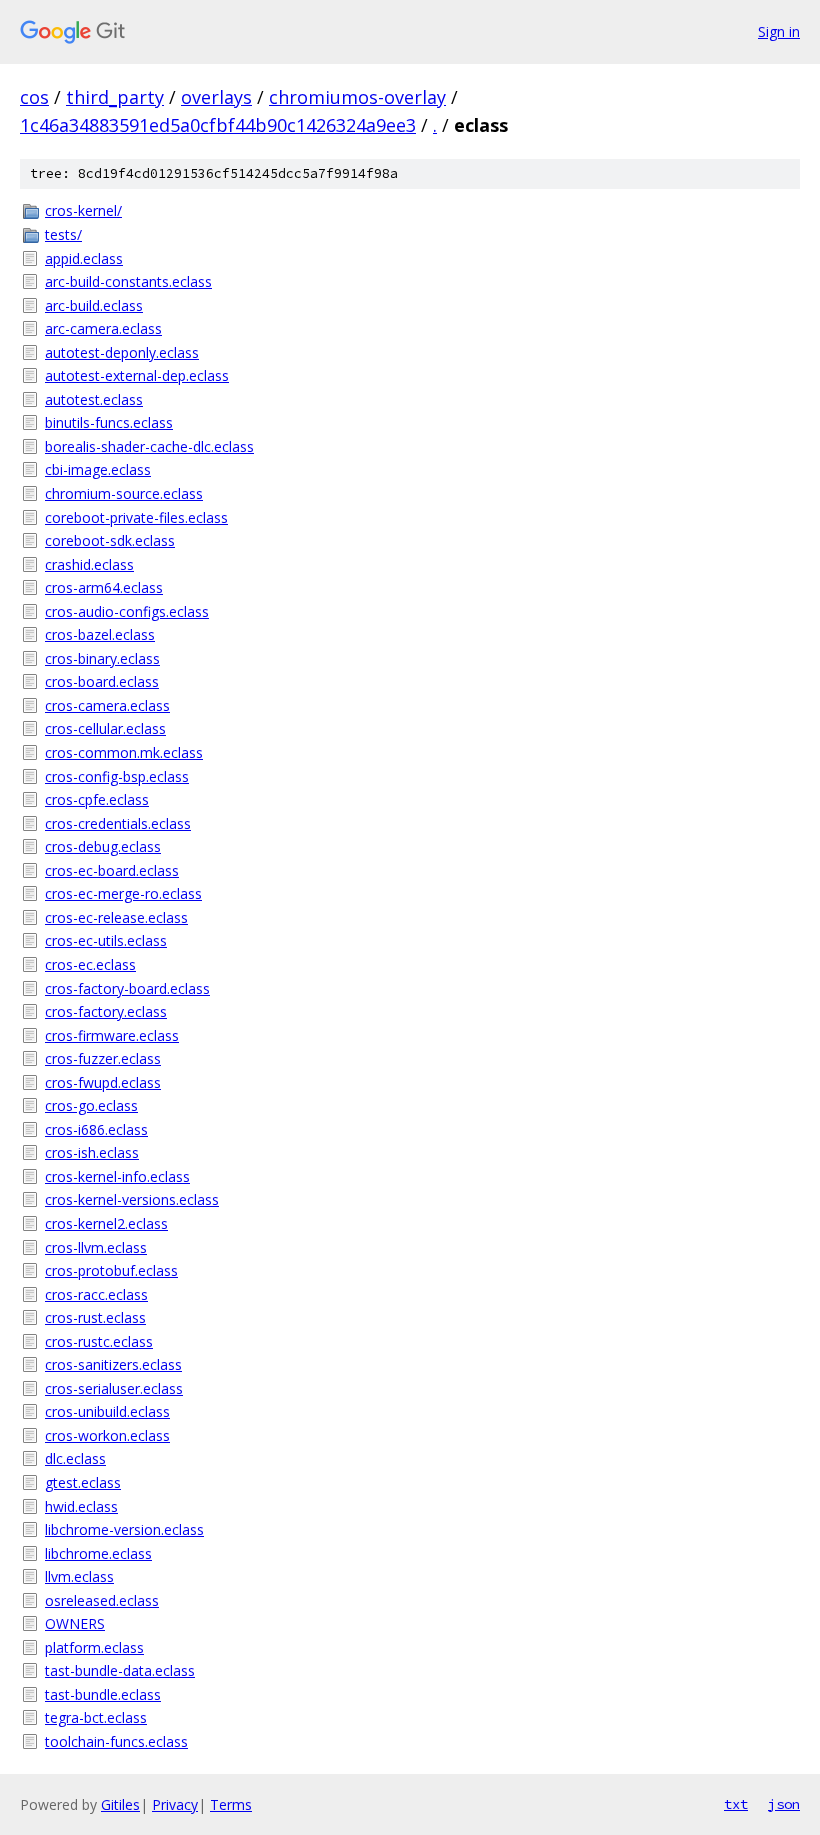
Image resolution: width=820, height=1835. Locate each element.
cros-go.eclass (91, 1105)
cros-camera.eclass (107, 705)
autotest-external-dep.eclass (137, 375)
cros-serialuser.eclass (114, 1388)
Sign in (779, 31)
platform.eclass (94, 1647)
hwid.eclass (81, 1506)
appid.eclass (84, 258)
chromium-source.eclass (124, 493)
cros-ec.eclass (90, 964)
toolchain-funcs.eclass (116, 1741)
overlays (216, 97)
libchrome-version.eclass (124, 1529)
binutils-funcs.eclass (109, 422)
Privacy (175, 1804)
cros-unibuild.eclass (107, 1411)
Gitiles (120, 1804)
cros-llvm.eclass (96, 1247)
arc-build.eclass (94, 305)
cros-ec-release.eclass (116, 917)
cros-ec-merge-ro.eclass (123, 893)
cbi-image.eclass (98, 469)
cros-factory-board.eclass (127, 988)
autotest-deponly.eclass (122, 352)
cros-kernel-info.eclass (117, 1176)
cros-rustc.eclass (99, 1341)
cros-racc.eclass (96, 1294)
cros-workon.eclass (107, 1435)
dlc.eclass (75, 1458)
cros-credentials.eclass (118, 823)
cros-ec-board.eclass (112, 870)
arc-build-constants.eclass (128, 281)
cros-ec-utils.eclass (106, 940)
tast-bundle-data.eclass (120, 1670)
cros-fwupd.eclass (103, 1082)
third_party (115, 97)
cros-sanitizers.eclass (113, 1364)
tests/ (63, 234)
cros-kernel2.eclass (106, 1223)
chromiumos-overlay (357, 97)
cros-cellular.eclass (105, 728)
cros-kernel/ (83, 210)
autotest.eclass (94, 399)
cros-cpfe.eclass (97, 799)
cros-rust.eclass (95, 1317)
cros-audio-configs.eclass (127, 611)
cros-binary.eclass (102, 658)
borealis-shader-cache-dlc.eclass (149, 446)
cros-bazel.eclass (100, 634)
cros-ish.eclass (92, 1152)
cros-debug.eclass (103, 846)
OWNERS (75, 1623)
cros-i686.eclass (96, 1129)
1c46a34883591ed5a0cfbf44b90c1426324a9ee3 (218, 125)
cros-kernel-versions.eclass (132, 1199)
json (784, 1804)
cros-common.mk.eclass (124, 752)
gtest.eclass (83, 1482)
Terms (231, 1804)
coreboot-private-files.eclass (136, 517)
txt (736, 1804)
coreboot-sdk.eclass (110, 540)
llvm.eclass (79, 1576)
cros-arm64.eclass (104, 587)
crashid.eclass (89, 564)
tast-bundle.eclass (103, 1694)
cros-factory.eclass (106, 1011)
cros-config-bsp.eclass (117, 776)
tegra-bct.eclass (96, 1717)
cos (34, 97)
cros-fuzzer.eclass (103, 1058)
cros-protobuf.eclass (111, 1270)
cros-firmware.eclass (112, 1035)
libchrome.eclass (98, 1553)
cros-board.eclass (102, 681)
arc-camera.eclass (103, 328)
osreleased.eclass (102, 1600)
